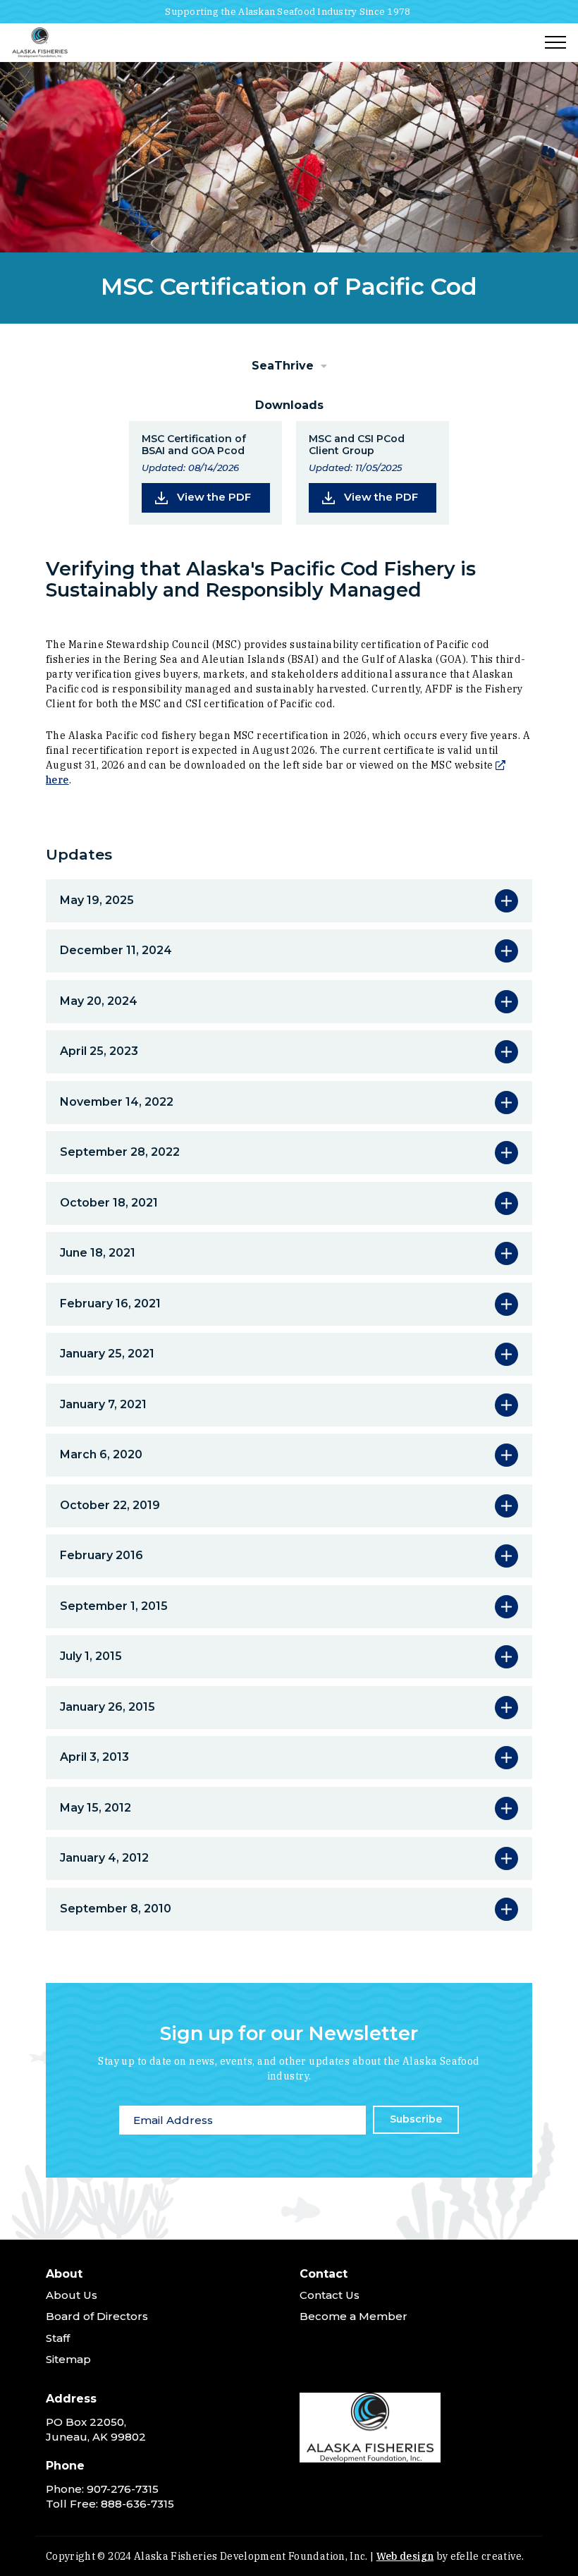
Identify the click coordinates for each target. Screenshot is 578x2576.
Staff (58, 2338)
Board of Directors (97, 2316)
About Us (72, 2295)
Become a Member (353, 2316)
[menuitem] (162, 2320)
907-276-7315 (123, 2489)
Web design (405, 2556)
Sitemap (68, 2359)
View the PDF (223, 496)
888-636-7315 (137, 2504)
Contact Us (330, 2295)
